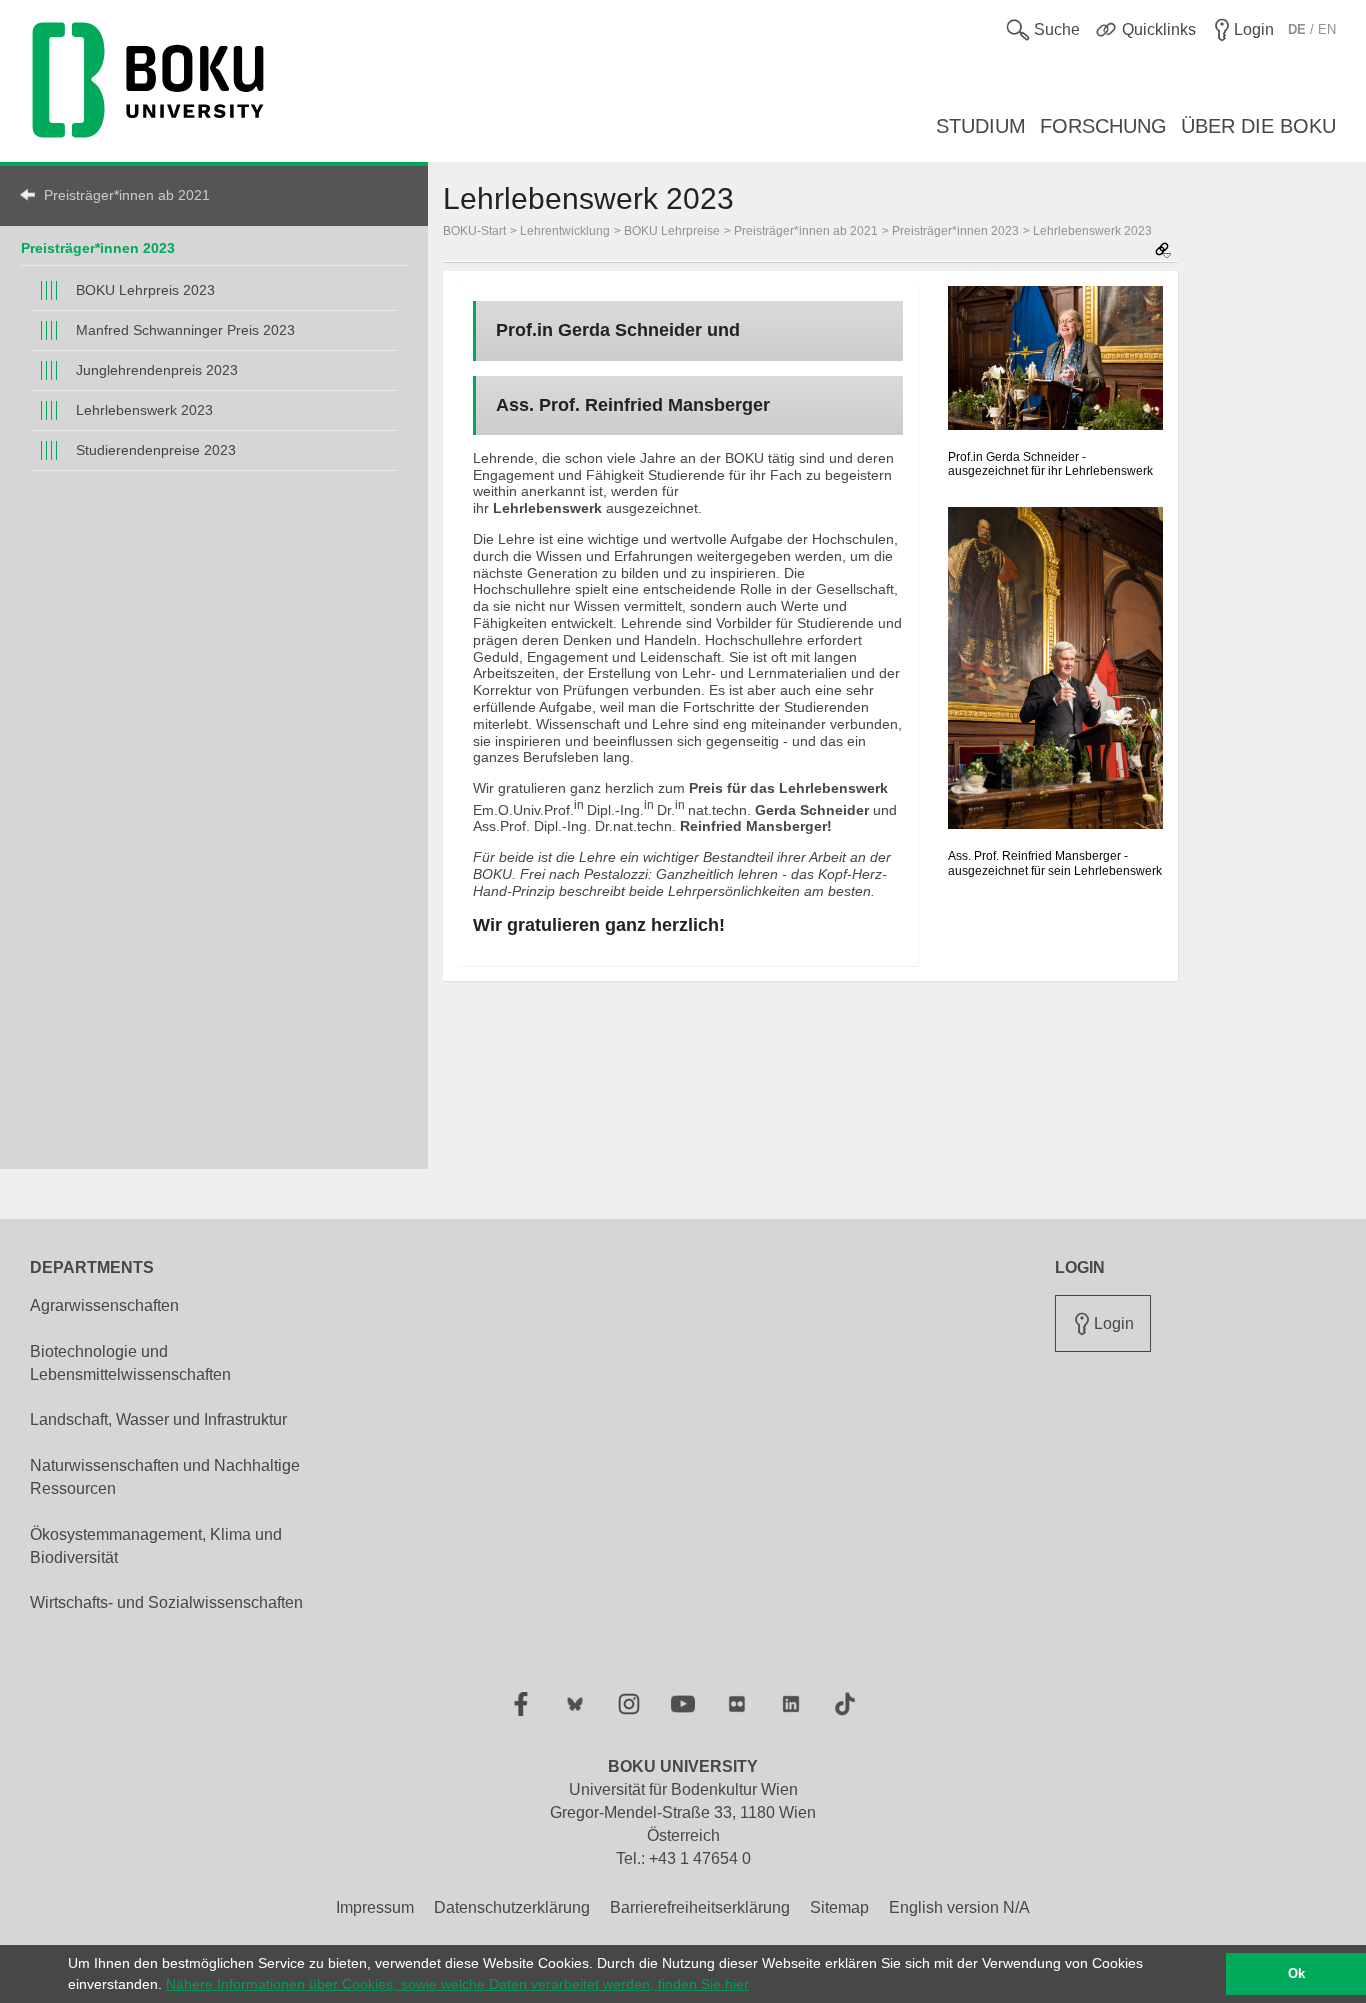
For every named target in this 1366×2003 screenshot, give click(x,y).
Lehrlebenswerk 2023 (144, 410)
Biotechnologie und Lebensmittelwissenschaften (130, 1363)
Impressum (375, 1907)
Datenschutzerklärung (512, 1907)
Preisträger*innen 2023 (98, 248)
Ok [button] (1296, 1974)
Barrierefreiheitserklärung (700, 1907)
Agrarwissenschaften (104, 1305)
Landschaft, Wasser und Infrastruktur (158, 1419)
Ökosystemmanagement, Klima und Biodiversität (156, 1546)
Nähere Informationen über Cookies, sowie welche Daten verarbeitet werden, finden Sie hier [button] (457, 1984)
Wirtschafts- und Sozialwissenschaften (166, 1602)
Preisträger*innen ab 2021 (127, 195)
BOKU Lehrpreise (672, 231)
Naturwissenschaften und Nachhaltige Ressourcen (165, 1477)
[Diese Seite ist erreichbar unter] (1163, 251)
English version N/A (959, 1907)
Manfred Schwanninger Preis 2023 (185, 330)
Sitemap (839, 1907)
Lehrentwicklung (565, 231)
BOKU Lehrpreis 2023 (145, 290)
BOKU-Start (474, 231)
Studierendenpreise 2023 (156, 450)
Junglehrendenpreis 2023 (157, 370)
